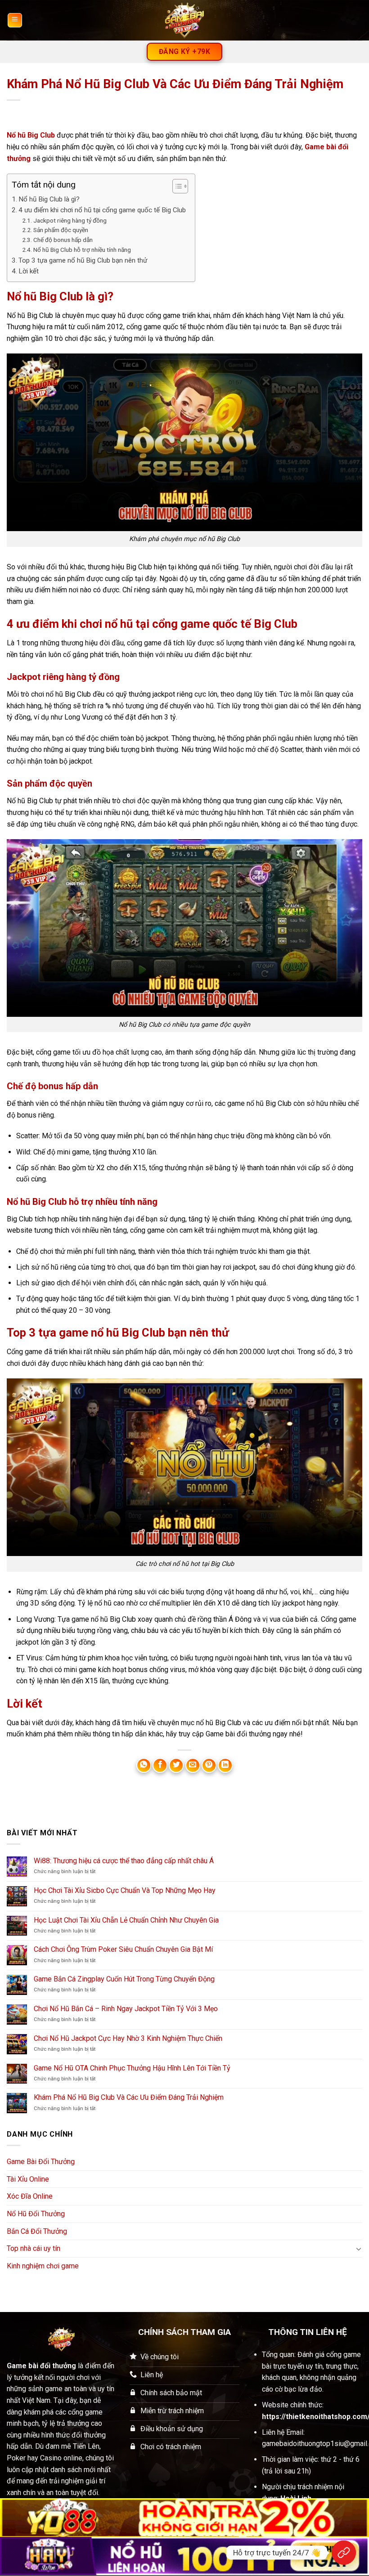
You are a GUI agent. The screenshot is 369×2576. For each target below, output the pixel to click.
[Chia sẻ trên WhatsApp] (144, 1765)
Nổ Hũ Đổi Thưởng (36, 2214)
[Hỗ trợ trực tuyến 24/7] (344, 2553)
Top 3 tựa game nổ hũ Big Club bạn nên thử (83, 260)
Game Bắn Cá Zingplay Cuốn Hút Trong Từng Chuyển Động (124, 1979)
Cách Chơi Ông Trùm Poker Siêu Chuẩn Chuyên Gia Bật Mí (123, 1949)
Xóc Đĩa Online (30, 2196)
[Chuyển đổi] (359, 2249)
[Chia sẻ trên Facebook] (160, 1765)
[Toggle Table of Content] (176, 186)
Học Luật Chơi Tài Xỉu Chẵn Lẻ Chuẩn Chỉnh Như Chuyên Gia (126, 1920)
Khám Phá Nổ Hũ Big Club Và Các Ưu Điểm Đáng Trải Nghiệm (129, 2097)
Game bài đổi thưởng (41, 2366)
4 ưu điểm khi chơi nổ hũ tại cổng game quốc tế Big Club (102, 210)
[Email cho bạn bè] (193, 1765)
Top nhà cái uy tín (34, 2248)
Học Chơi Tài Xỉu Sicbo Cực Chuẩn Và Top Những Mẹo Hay (125, 1890)
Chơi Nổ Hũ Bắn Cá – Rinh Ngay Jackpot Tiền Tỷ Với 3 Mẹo (126, 2009)
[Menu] (15, 20)
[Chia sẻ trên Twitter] (176, 1765)
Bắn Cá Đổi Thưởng (37, 2231)
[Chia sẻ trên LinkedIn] (225, 1765)
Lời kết (29, 271)
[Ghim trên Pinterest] (209, 1765)
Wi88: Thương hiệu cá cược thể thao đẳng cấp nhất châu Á (124, 1861)
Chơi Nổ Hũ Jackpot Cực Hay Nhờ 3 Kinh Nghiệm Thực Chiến (128, 2038)
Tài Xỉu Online (28, 2179)
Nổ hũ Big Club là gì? (49, 199)
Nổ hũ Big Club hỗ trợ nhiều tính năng (82, 250)
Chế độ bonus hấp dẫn (63, 240)
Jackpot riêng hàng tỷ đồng (70, 220)
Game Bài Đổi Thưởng (41, 2162)
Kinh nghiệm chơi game (43, 2266)
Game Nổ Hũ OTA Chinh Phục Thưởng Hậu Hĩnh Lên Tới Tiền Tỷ (132, 2068)
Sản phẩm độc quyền (61, 230)
